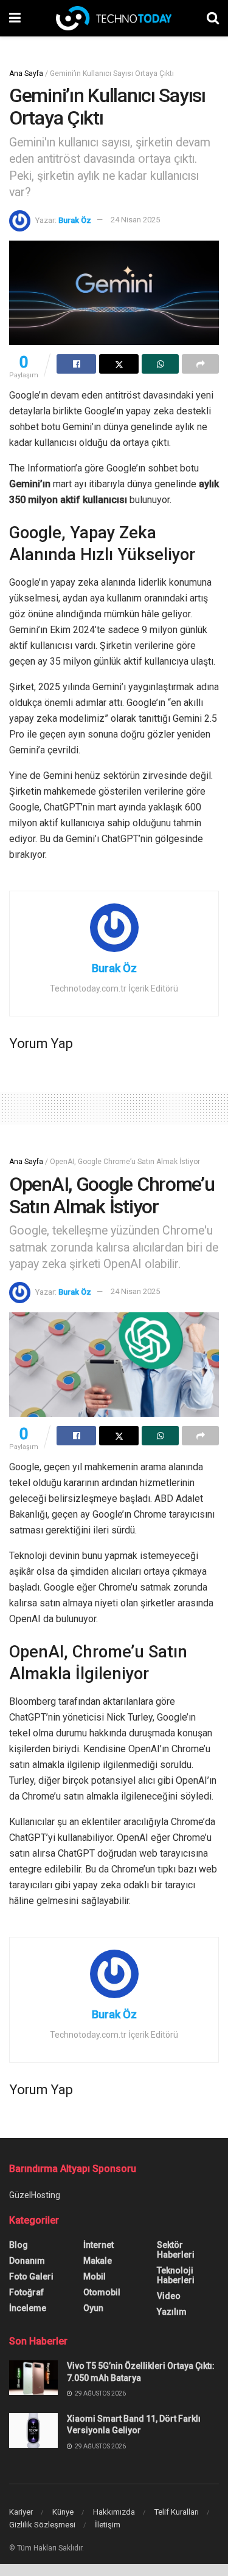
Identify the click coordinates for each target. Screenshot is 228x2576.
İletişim (108, 2525)
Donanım (27, 2261)
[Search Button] (213, 18)
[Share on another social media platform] (200, 364)
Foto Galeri (31, 2276)
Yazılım (172, 2312)
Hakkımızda (114, 2512)
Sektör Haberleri (176, 2250)
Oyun (93, 2308)
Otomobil (102, 2292)
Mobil (95, 2276)
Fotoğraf (26, 2292)
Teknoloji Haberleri (176, 2275)
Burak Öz (75, 220)
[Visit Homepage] (114, 18)
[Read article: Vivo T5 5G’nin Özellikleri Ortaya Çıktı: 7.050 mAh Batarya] (33, 2378)
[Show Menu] (15, 18)
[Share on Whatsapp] (160, 364)
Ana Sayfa (26, 74)
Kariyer (21, 2512)
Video (169, 2296)
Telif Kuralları (177, 2512)
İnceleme (28, 2308)
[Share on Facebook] (76, 364)
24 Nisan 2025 (135, 220)
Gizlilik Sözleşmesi (42, 2525)
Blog (19, 2245)
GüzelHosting (35, 2195)
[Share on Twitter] (119, 364)
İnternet (98, 2245)
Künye (63, 2512)
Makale (98, 2261)
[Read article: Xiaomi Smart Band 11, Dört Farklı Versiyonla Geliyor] (33, 2430)
